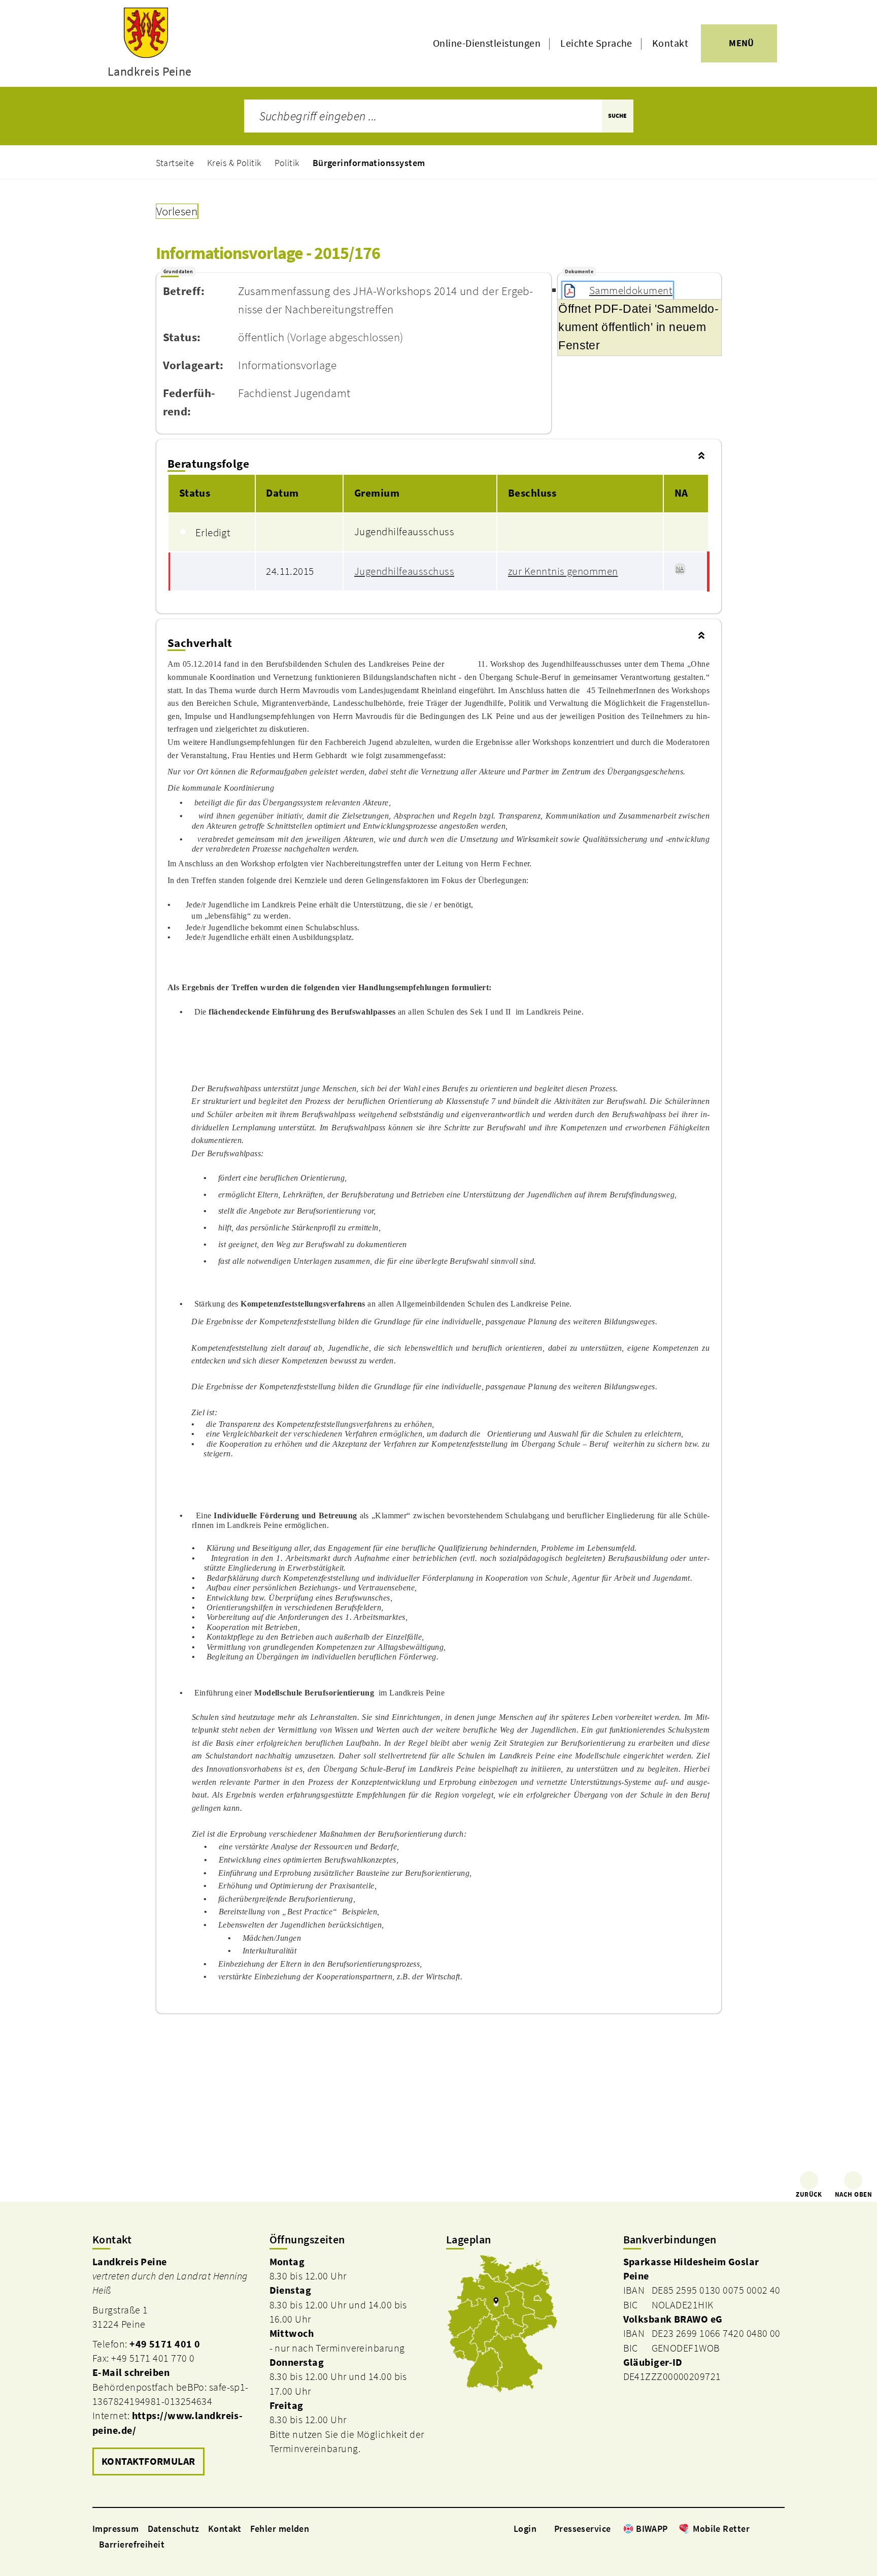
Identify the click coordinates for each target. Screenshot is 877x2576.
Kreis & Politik (234, 163)
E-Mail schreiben (131, 2372)
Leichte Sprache (596, 43)
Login (525, 2529)
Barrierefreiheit (132, 2544)
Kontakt (670, 43)
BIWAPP (652, 2529)
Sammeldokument (631, 290)
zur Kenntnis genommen (563, 571)
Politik (287, 163)
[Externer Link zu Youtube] (780, 2528)
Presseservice (583, 2529)
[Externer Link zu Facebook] (755, 2528)
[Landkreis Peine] (173, 2367)
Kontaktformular (148, 2461)
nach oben (853, 2194)
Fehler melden (280, 2529)
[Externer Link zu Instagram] (767, 2528)
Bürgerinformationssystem (369, 163)
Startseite (175, 163)
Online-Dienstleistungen (487, 43)
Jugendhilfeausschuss (404, 571)
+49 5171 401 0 (165, 2344)
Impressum (115, 2529)
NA (680, 569)
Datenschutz (174, 2529)
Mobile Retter (721, 2529)
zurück (809, 2194)
